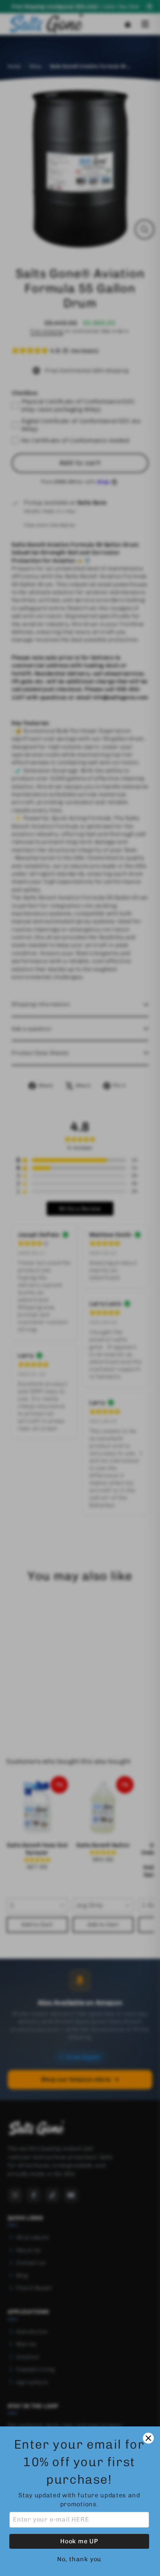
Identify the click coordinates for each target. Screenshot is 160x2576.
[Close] (148, 2438)
